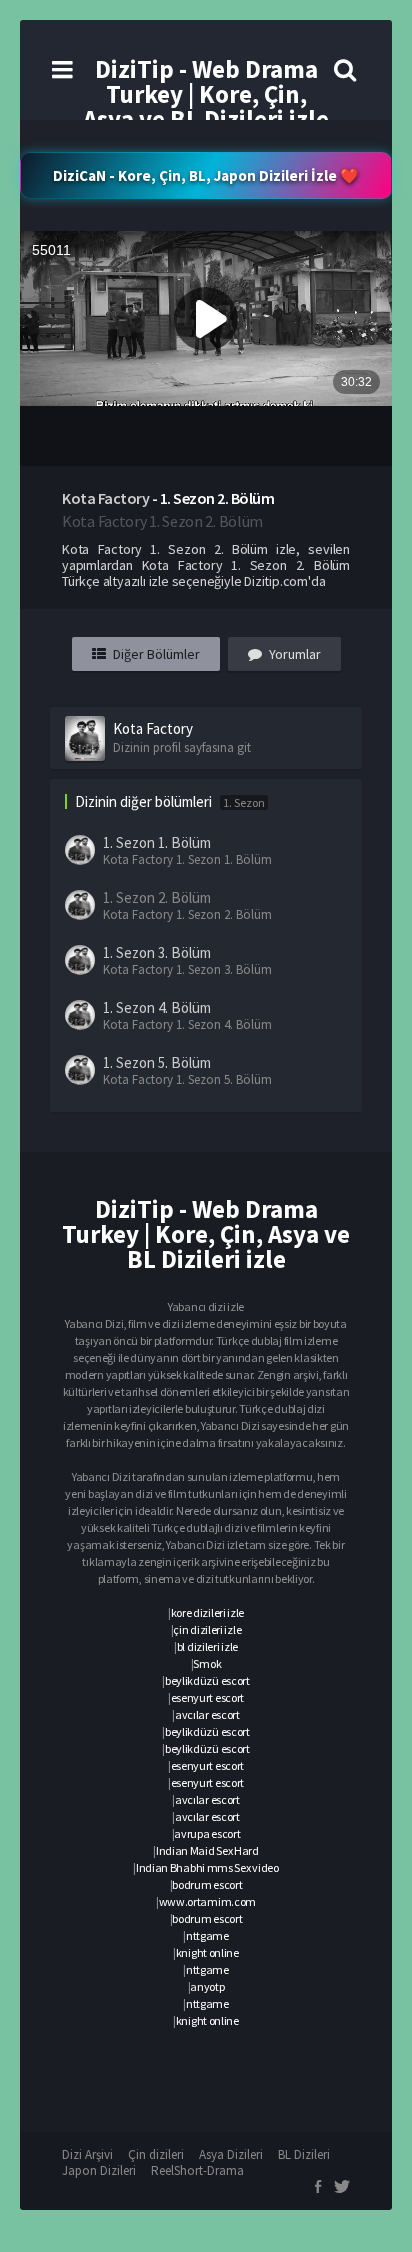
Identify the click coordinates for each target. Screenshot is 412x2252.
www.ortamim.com (208, 1901)
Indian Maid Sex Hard (207, 1850)
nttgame (207, 1935)
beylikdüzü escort (207, 1680)
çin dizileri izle (207, 1629)
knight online (207, 1952)
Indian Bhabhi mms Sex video (207, 1867)
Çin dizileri (156, 2154)
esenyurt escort (208, 1697)
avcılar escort (207, 1714)
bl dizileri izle (207, 1646)
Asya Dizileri (231, 2154)
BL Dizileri (304, 2154)
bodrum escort (207, 1884)
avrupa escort (207, 1833)
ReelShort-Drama (197, 2170)
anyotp (207, 1986)
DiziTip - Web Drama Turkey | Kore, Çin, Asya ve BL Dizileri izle (206, 94)
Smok (207, 1663)
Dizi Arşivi (87, 2154)
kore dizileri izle (208, 1612)
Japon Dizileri (99, 2170)
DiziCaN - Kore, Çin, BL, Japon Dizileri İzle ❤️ (206, 175)
